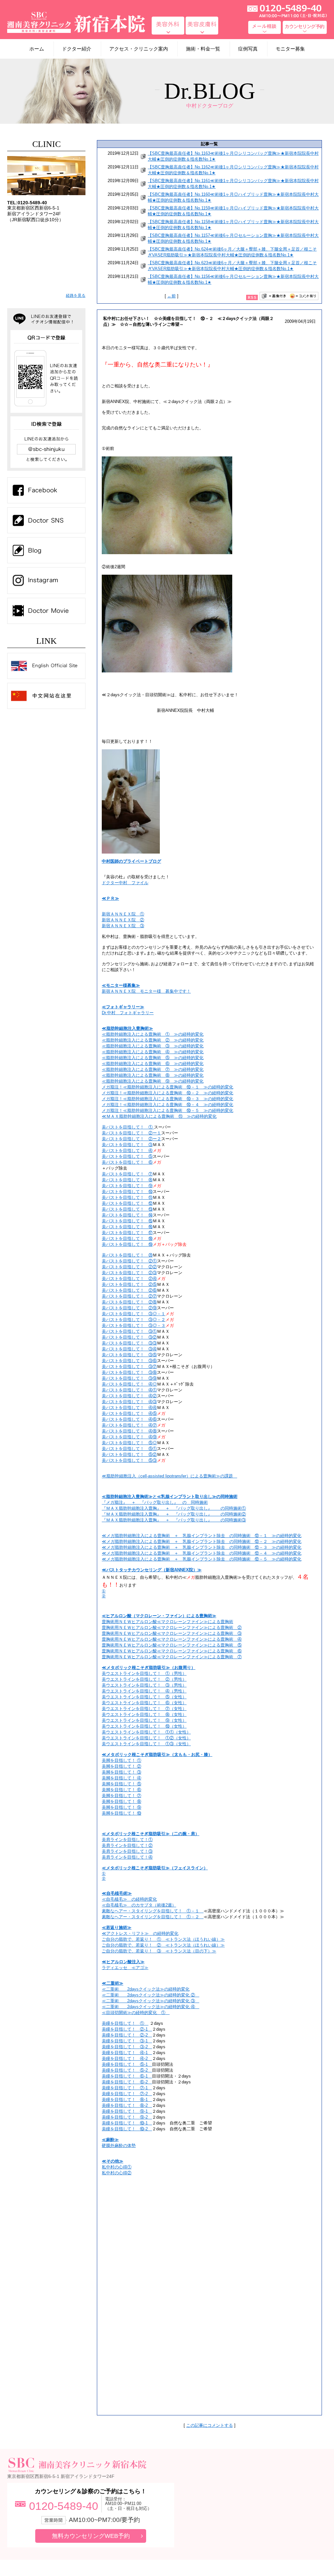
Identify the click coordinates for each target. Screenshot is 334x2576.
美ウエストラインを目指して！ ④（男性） (144, 1691)
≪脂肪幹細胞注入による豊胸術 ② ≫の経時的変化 (153, 1040)
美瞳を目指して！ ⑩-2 (127, 2129)
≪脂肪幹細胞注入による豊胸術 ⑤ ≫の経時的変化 (153, 1058)
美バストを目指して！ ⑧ (127, 1180)
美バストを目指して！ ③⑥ (129, 1361)
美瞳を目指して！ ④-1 (127, 2053)
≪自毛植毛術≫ (117, 1893)
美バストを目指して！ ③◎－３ (134, 1325)
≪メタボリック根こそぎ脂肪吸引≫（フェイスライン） (155, 1868)
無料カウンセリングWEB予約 (91, 2536)
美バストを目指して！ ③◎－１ (134, 1314)
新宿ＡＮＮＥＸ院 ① (123, 914)
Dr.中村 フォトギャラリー (128, 1013)
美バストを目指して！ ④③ (129, 1402)
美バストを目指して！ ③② (129, 1337)
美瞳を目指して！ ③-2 (127, 2047)
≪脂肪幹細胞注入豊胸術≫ (127, 1028)
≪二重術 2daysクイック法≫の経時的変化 (146, 1989)
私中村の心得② (117, 2173)
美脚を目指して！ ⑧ (121, 1801)
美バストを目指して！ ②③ (129, 1273)
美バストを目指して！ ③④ (129, 1349)
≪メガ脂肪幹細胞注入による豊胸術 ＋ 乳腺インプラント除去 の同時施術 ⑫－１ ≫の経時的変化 (202, 1536)
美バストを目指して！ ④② (129, 1396)
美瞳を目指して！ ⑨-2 (127, 2117)
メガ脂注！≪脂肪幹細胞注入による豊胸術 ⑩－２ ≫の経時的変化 (167, 1093)
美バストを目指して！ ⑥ (127, 1162)
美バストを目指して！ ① (128, 1127)
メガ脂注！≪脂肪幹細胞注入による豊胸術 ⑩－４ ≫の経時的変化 (167, 1105)
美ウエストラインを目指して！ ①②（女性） (146, 1738)
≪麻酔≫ (110, 2140)
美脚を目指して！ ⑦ (121, 1796)
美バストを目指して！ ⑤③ (129, 1460)
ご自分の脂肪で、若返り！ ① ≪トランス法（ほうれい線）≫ (163, 1939)
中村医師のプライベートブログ (131, 861)
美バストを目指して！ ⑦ (127, 1174)
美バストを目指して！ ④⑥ (129, 1419)
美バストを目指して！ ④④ (129, 1408)
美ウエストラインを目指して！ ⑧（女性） (144, 1714)
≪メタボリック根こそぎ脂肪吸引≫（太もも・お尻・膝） (157, 1755)
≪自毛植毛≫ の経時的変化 (129, 1899)
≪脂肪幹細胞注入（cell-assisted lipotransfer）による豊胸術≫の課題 (169, 1476)
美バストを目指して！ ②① (129, 1261)
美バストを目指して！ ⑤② (129, 1454)
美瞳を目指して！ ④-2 (127, 2058)
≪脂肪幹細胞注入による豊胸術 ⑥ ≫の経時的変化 (153, 1064)
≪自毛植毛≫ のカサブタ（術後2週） (139, 1905)
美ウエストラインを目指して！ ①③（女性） (146, 1744)
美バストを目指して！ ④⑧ (129, 1431)
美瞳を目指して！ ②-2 (127, 2035)
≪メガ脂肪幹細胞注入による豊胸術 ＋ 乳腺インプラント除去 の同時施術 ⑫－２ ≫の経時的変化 (202, 1541)
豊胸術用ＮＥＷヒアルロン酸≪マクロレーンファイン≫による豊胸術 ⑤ (172, 1645)
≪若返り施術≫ (117, 1928)
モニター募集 (290, 49)
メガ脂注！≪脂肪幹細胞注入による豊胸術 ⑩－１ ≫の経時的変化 (167, 1087)
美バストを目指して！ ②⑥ (129, 1290)
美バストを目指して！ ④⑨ (129, 1437)
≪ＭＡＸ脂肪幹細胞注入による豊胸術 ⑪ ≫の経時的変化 (159, 1116)
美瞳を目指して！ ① (125, 2023)
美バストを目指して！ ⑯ (127, 1227)
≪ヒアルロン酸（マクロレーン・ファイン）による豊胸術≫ (159, 1616)
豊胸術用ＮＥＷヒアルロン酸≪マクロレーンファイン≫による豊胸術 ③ (172, 1633)
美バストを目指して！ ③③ (129, 1343)
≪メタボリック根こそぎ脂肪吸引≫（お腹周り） (149, 1668)
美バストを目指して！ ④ (127, 1151)
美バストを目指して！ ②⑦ (129, 1296)
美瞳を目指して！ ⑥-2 (127, 2082)
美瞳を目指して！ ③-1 (127, 2041)
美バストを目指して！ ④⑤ (129, 1413)
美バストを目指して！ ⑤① (129, 1449)
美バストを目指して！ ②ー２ (131, 1139)
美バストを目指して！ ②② (129, 1267)
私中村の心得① (117, 2167)
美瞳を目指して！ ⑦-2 (127, 2094)
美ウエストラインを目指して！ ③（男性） (144, 1685)
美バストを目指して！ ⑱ (127, 1238)
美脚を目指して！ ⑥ (121, 1790)
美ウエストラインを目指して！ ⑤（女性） (144, 1697)
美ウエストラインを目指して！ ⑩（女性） (144, 1726)
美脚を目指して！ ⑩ (121, 1813)
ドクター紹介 (77, 49)
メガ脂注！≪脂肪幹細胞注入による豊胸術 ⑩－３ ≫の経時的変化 (167, 1099)
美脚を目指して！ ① (121, 1760)
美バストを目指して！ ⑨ (127, 1186)
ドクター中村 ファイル (125, 883)
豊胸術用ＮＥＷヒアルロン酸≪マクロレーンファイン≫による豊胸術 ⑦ (172, 1657)
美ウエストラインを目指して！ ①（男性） (144, 1673)
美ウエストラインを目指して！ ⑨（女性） (144, 1720)
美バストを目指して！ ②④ (129, 1279)
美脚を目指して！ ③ (121, 1772)
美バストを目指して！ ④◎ (129, 1384)
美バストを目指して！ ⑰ (127, 1233)
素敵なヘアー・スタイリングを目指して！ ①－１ (153, 1911)
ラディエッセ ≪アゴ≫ (125, 1968)
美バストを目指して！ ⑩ (127, 1192)
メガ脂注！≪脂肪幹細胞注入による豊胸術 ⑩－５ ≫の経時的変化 (167, 1110)
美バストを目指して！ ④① (129, 1390)
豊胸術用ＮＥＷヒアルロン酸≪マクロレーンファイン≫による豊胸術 (167, 1622)
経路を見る (76, 295)
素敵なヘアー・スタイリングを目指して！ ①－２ (153, 1917)
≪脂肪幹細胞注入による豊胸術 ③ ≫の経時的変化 (153, 1046)
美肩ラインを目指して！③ (127, 1851)
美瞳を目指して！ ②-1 (127, 2029)
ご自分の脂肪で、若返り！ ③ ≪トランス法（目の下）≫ (159, 1951)
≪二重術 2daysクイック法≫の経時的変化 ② (151, 1995)
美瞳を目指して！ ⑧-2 (127, 2105)
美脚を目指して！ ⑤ (121, 1784)
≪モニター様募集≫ (121, 985)
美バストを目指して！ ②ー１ (131, 1133)
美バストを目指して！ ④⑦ (129, 1425)
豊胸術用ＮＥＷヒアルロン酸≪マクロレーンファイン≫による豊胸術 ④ (172, 1639)
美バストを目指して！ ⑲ (127, 1244)
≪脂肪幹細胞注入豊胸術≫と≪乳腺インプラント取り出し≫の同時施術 (170, 1497)
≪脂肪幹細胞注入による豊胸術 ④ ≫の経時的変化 (153, 1052)
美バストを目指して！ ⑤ (127, 1156)
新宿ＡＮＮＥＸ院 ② (123, 920)
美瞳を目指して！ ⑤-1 (127, 2064)
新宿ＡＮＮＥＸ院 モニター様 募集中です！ (146, 991)
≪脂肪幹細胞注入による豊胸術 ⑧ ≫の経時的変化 (153, 1075)
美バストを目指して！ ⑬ (127, 1209)
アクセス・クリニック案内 (139, 49)
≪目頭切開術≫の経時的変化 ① (136, 2013)
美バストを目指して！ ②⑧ (129, 1302)
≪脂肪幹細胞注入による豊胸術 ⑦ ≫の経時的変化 (153, 1069)
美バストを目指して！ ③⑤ (129, 1355)
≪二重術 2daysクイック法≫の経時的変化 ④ (151, 2007)
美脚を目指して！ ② (121, 1766)
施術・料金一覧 (203, 49)
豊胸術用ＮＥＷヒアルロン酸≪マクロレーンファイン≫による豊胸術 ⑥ (172, 1651)
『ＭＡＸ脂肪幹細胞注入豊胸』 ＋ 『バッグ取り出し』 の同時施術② (174, 1514)
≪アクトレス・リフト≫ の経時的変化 (140, 1933)
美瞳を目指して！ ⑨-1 (127, 2111)
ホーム (37, 49)
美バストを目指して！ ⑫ (127, 1203)
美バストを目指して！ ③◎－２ (134, 1320)
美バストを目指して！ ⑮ (127, 1221)
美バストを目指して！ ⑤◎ (129, 1443)
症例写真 (248, 49)
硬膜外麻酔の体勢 (119, 2145)
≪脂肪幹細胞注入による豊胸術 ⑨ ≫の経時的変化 (153, 1081)
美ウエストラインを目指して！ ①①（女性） (146, 1732)
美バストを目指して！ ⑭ (127, 1215)
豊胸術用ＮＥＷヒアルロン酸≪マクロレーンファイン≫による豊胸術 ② (172, 1627)
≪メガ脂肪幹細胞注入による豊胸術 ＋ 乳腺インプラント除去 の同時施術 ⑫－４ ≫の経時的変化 (202, 1553)
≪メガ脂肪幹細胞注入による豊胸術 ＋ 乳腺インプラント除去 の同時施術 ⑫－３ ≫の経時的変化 (202, 1547)
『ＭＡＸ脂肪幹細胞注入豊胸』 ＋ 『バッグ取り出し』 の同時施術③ (174, 1520)
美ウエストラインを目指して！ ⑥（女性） (144, 1703)
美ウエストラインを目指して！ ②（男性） (144, 1679)
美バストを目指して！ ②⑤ (129, 1284)
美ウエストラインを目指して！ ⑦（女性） (144, 1709)
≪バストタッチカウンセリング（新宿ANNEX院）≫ (152, 1570)
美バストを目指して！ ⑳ (127, 1255)
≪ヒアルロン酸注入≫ (123, 1962)
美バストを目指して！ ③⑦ (129, 1367)
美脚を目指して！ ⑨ (121, 1807)
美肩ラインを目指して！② (127, 1845)
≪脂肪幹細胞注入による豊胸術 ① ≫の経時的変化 (153, 1034)
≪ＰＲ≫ (110, 898)
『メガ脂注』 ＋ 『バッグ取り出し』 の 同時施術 (155, 1502)
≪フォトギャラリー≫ (123, 1007)
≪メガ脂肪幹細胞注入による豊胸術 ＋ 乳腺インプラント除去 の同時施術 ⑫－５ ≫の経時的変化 (202, 1559)
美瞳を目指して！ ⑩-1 (127, 2123)
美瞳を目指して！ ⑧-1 (127, 2100)
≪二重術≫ (113, 1983)
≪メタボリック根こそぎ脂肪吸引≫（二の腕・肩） (151, 1834)
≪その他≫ (113, 2161)
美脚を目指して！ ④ (121, 1778)
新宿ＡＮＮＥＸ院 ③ (123, 926)
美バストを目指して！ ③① (129, 1331)
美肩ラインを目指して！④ (127, 1857)
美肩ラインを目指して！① (127, 1840)
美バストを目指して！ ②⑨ (129, 1308)
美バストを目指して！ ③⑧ (129, 1372)
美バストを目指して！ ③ (127, 1145)
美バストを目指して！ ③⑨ (129, 1378)
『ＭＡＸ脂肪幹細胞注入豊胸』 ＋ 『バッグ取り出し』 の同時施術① (174, 1508)
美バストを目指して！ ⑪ (127, 1197)
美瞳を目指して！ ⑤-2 (127, 2070)
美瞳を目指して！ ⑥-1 (127, 2076)
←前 (172, 296)
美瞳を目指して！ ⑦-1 (127, 2088)
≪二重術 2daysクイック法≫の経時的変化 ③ (151, 2001)
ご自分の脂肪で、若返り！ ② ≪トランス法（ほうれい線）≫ (163, 1945)
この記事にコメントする (210, 2425)
